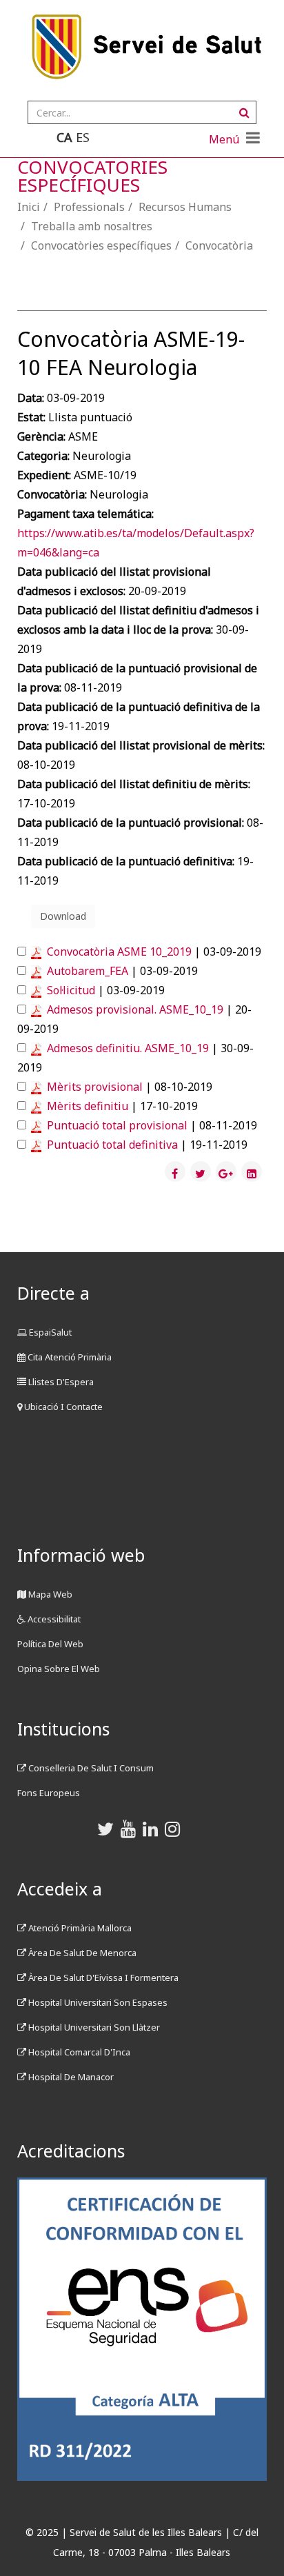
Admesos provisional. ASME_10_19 (135, 1009)
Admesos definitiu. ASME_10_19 (128, 1048)
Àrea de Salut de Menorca (81, 1953)
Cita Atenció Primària (69, 1357)
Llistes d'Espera (60, 1382)
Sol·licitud (71, 990)
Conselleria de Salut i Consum (90, 1768)
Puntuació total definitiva (112, 1145)
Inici (29, 207)
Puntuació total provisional (117, 1125)
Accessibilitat (53, 1619)
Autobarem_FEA (88, 971)
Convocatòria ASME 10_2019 (119, 952)
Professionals (89, 207)
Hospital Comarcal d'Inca (78, 2052)
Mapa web (49, 1594)
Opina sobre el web (59, 1669)
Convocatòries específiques (101, 245)
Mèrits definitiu (88, 1106)
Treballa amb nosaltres (92, 226)
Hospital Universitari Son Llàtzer (93, 2027)
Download (63, 916)
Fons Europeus (49, 1793)
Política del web (50, 1644)
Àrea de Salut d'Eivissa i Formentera (102, 1978)
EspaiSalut (49, 1332)
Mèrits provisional (95, 1087)
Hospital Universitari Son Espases (97, 2002)
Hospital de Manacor (70, 2077)
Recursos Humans (185, 207)
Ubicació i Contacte (62, 1407)
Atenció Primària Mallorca (79, 1928)
